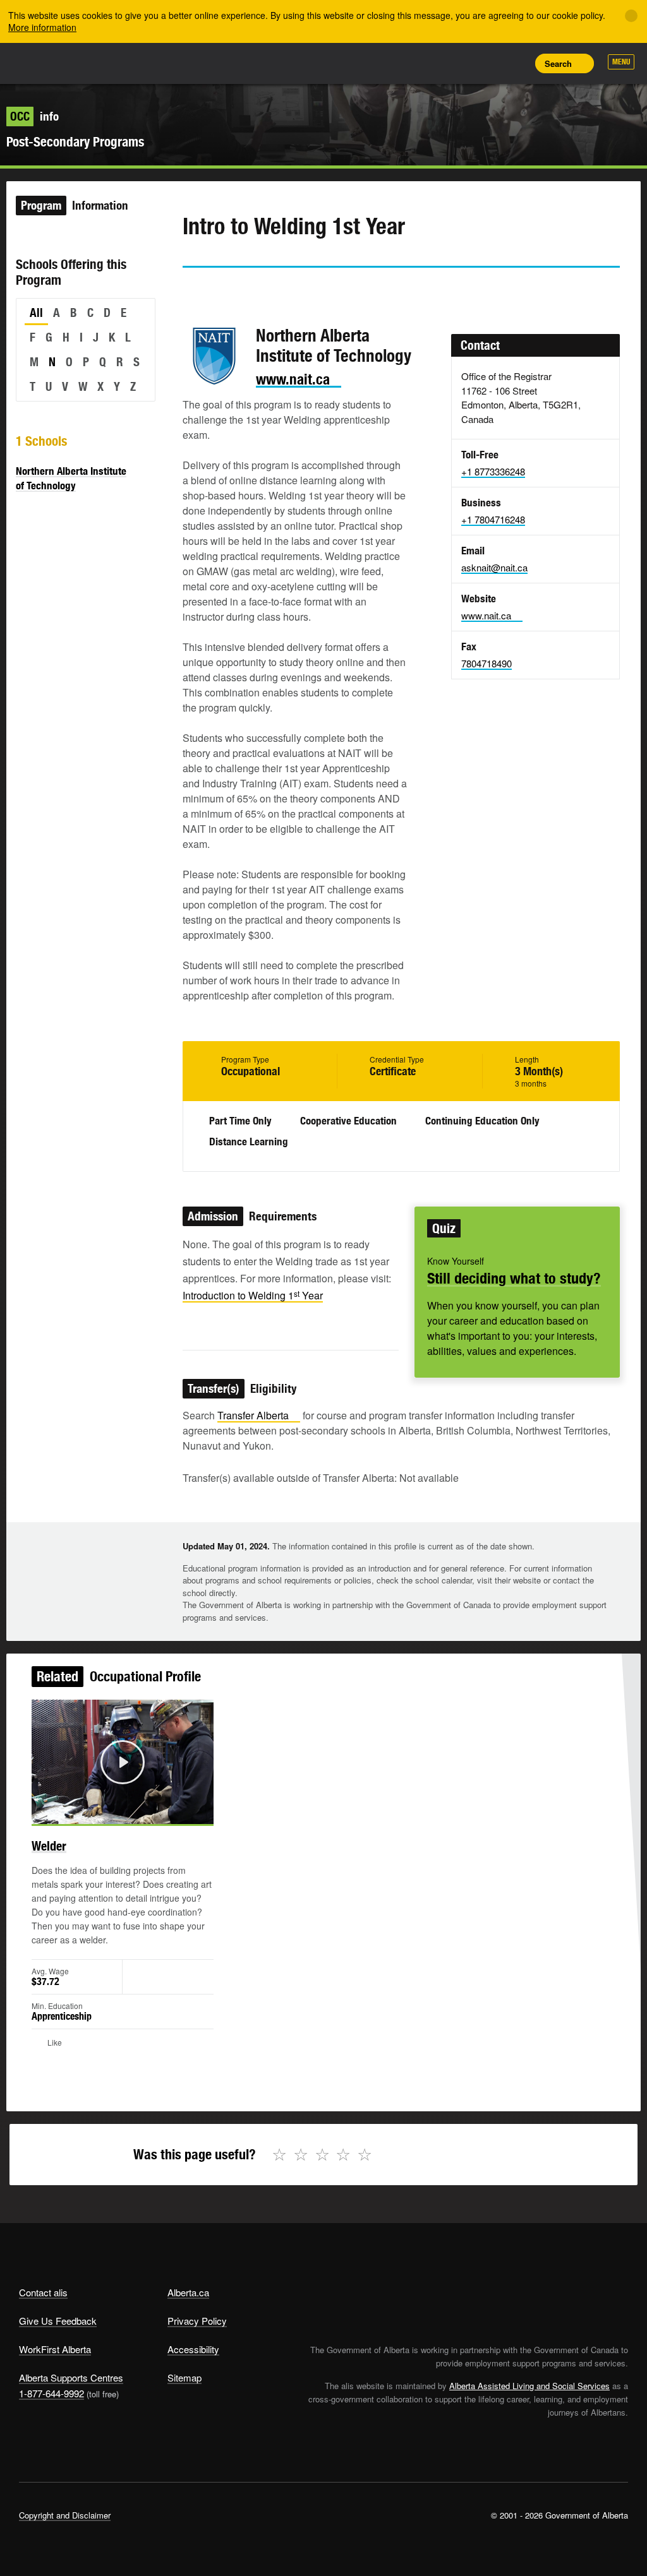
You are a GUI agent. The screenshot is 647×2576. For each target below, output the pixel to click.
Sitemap (184, 2377)
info (34, 116)
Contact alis (43, 2292)
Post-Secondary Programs (75, 142)
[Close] (631, 16)
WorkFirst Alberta (55, 2349)
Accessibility (193, 2349)
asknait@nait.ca (494, 567)
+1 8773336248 (493, 471)
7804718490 (487, 663)
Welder (49, 1846)
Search (558, 63)
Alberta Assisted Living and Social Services (529, 2386)
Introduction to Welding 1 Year (253, 1295)
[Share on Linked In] (263, 290)
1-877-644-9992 (51, 2393)
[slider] (105, 1812)
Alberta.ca (188, 2292)
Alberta (43, 62)
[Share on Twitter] (191, 290)
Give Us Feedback (58, 2321)
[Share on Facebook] (227, 290)
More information (42, 27)
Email (299, 290)
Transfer (253, 1415)
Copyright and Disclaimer (65, 2515)
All (36, 313)
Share (430, 63)
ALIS (103, 63)
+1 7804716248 (493, 519)
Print (515, 63)
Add (458, 63)
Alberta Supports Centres (71, 2377)
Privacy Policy (197, 2321)
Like (487, 63)
